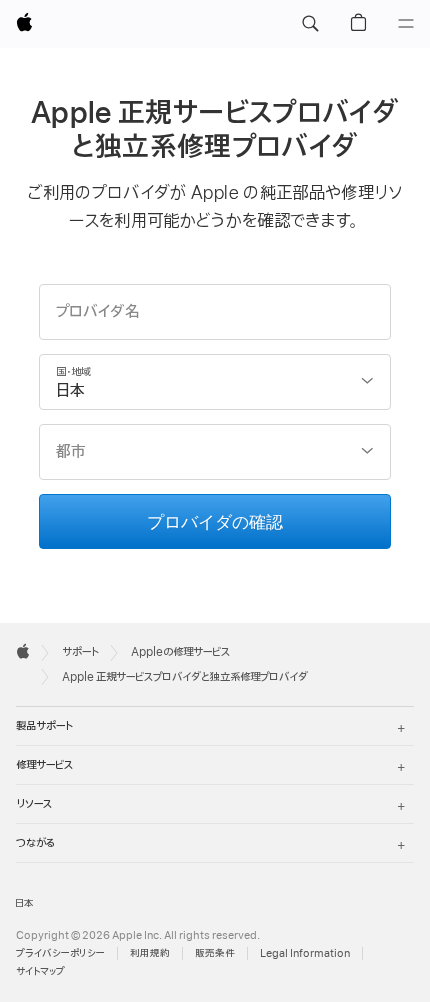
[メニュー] (406, 24)
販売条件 (215, 953)
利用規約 (150, 953)
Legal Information (305, 953)
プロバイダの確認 (215, 520)
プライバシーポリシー (60, 953)
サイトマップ (40, 971)
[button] (310, 24)
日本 (24, 903)
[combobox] (215, 382)
